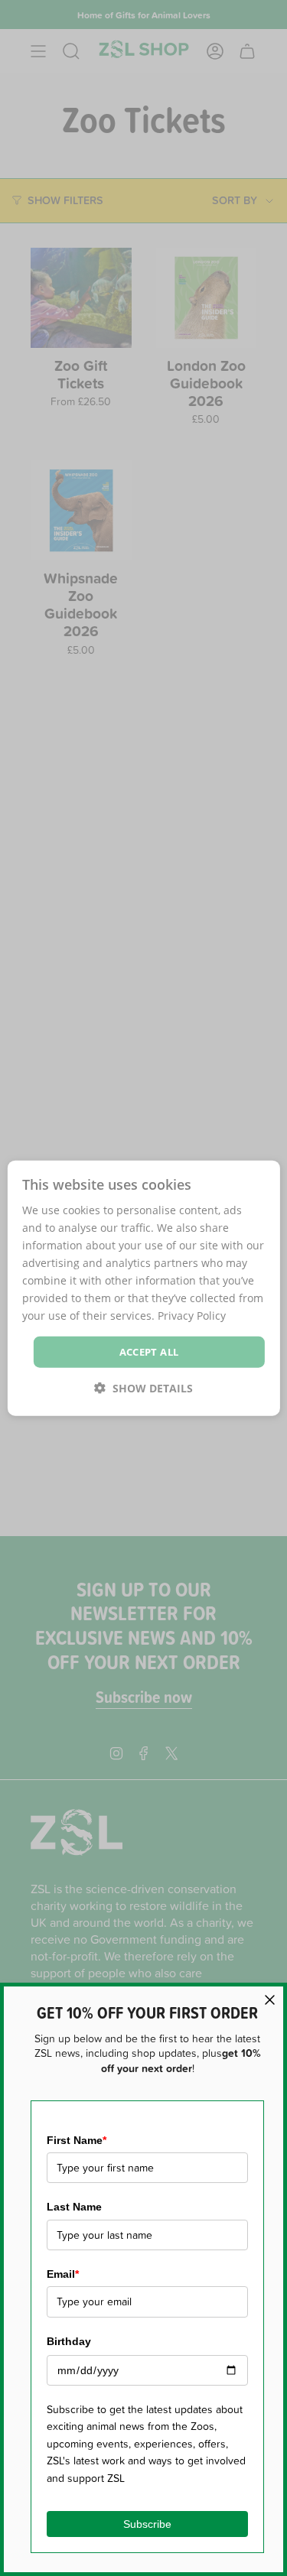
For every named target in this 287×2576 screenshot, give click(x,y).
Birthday (69, 2341)
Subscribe (147, 2524)
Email (63, 2274)
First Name (77, 2140)
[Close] (270, 2000)
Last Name (74, 2207)
